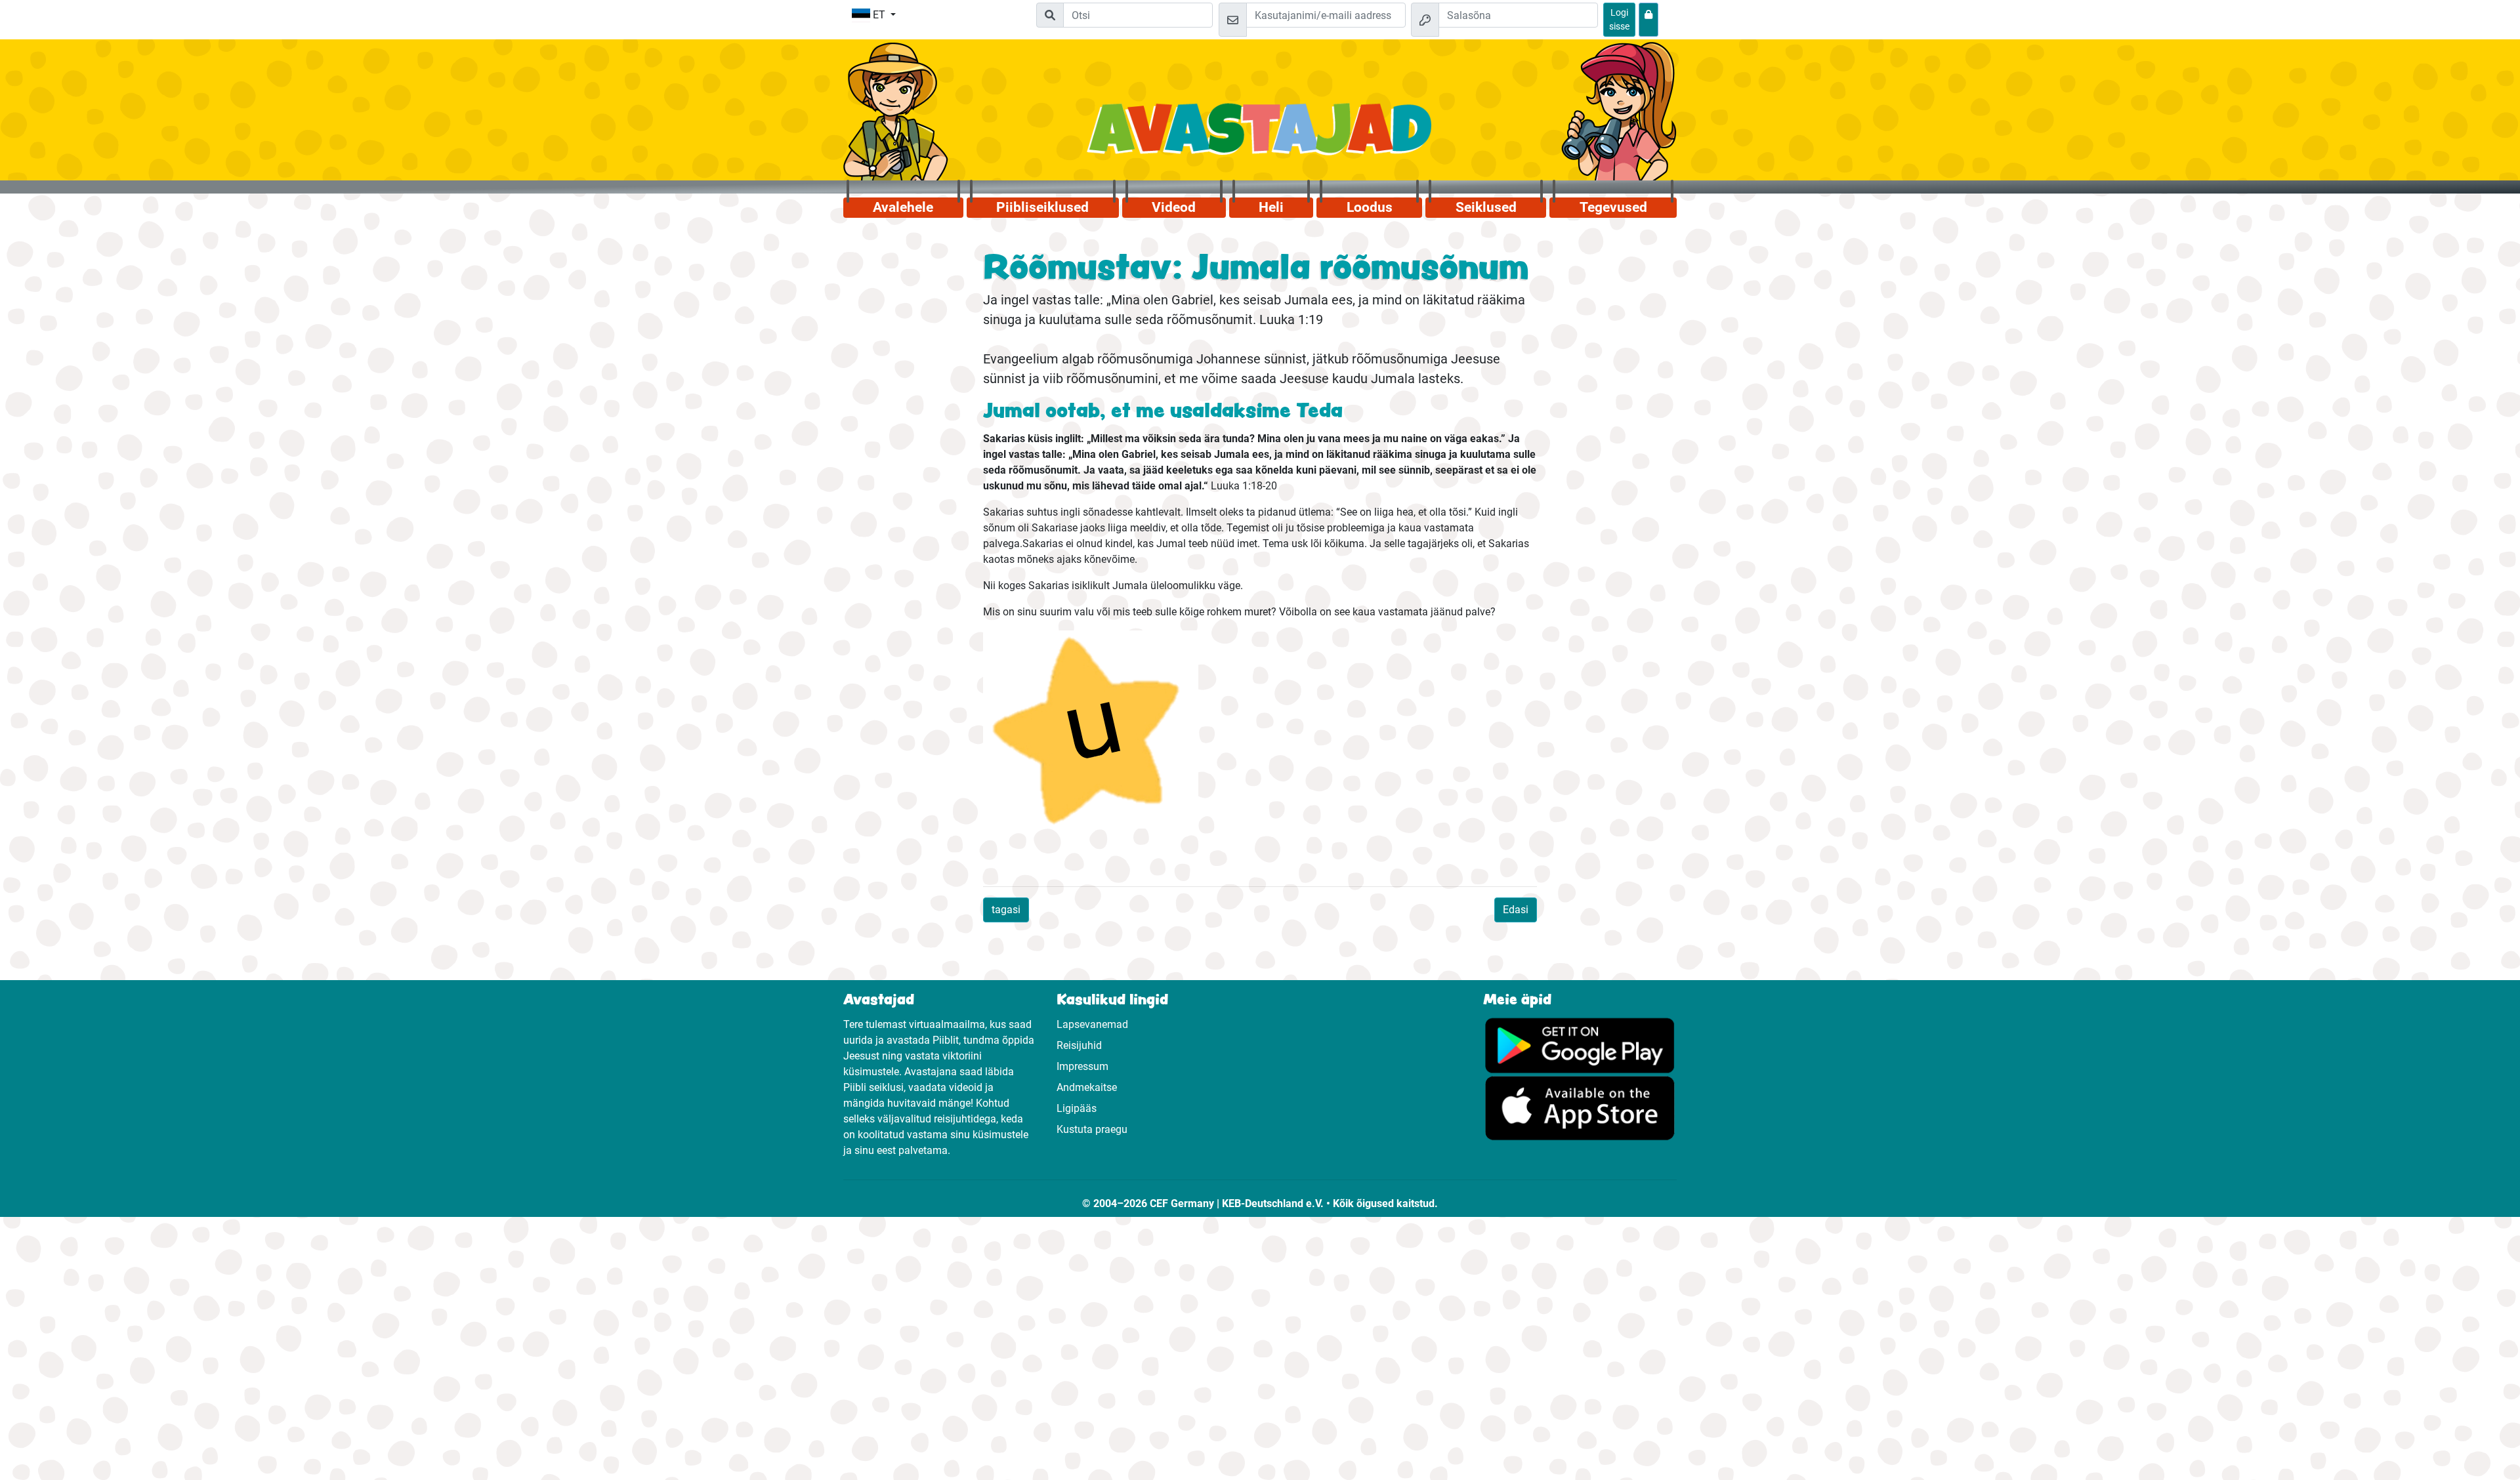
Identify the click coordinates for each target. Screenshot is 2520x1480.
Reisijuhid (1079, 1045)
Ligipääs (1077, 1108)
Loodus (1370, 207)
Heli (1271, 207)
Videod (1174, 207)
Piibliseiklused (1042, 207)
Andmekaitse (1087, 1087)
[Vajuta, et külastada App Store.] (1580, 1108)
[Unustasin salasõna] (1648, 20)
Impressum (1082, 1066)
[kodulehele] (1260, 136)
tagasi (1006, 910)
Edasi (1516, 910)
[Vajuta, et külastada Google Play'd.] (1580, 1045)
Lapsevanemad (1092, 1024)
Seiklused (1486, 207)
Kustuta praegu (1092, 1129)
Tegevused (1613, 207)
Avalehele (903, 207)
